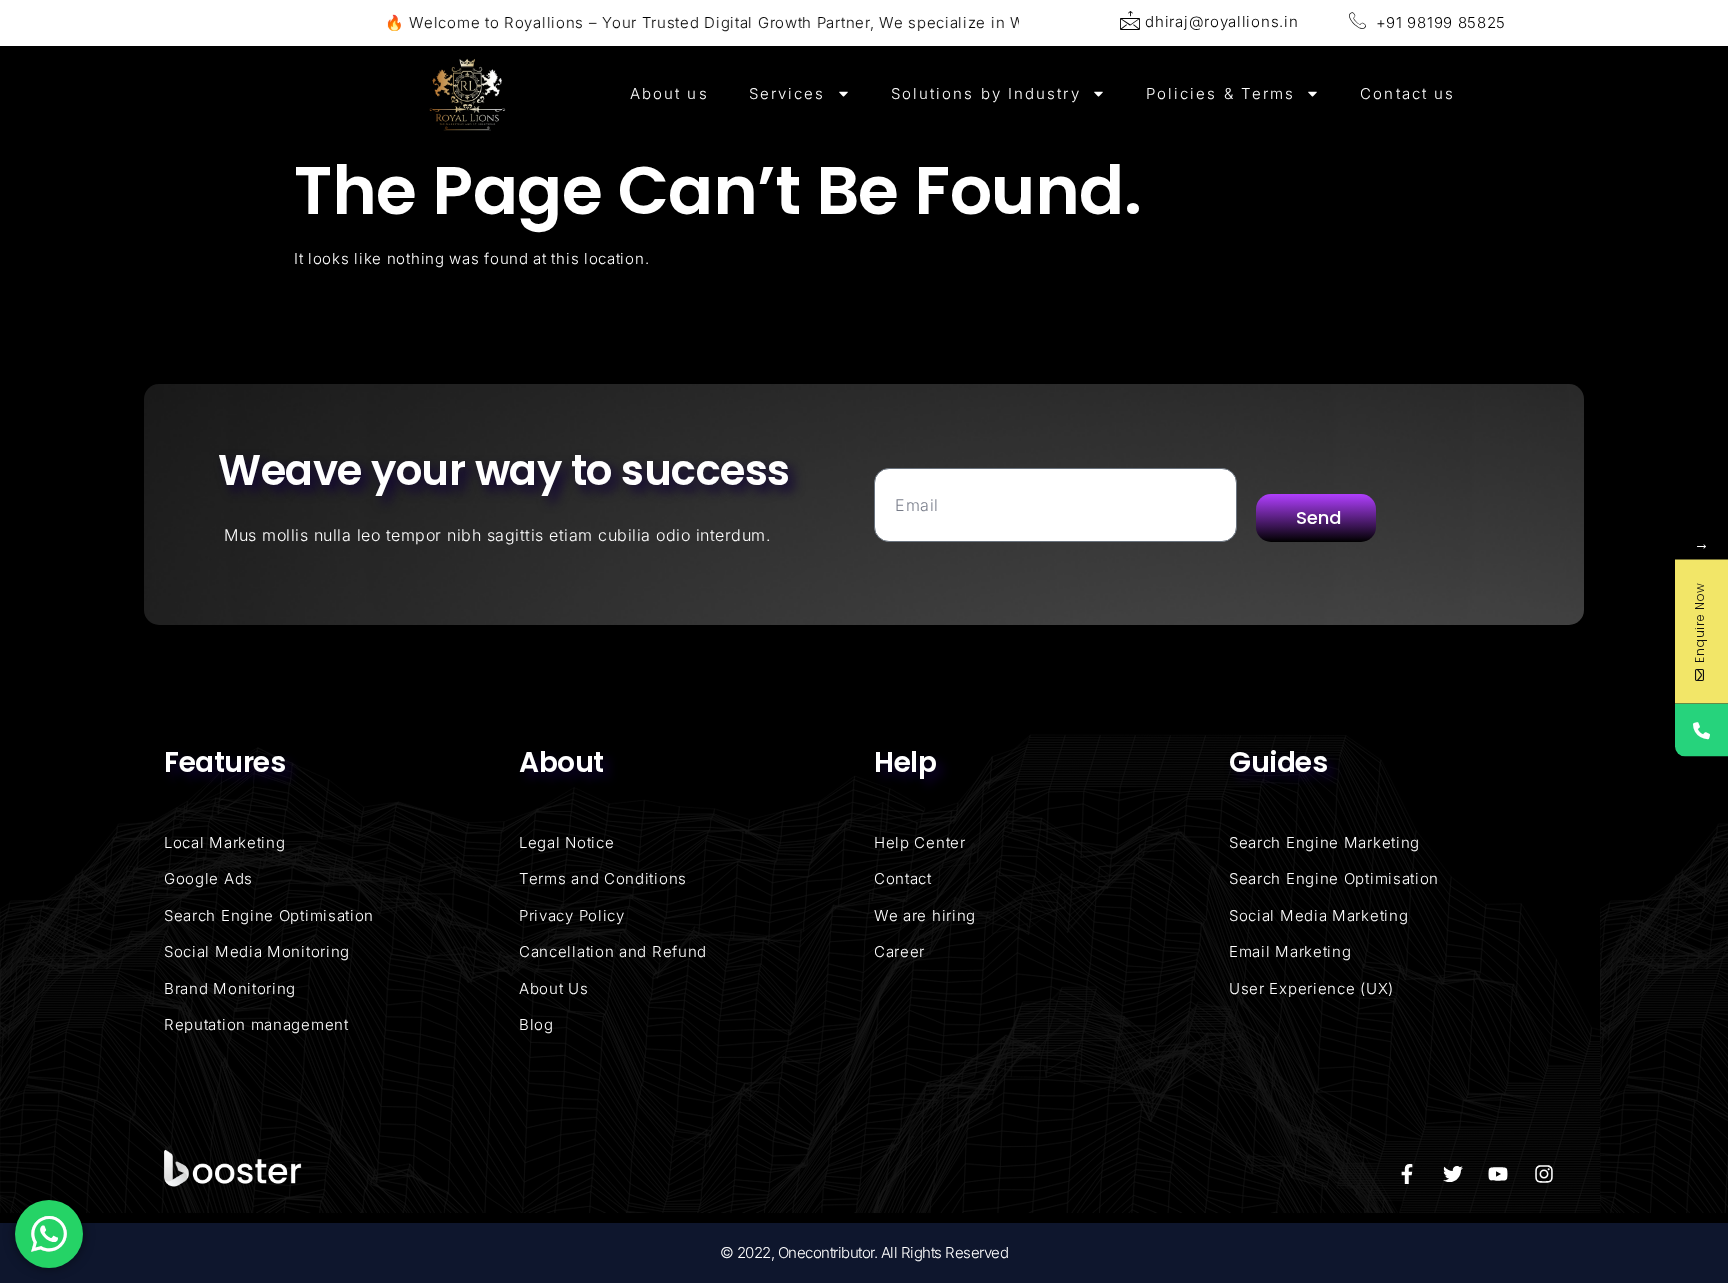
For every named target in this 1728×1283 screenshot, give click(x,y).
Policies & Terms (1221, 93)
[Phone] (1701, 729)
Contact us (1407, 93)
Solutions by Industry (986, 93)
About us (669, 93)
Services (787, 93)
